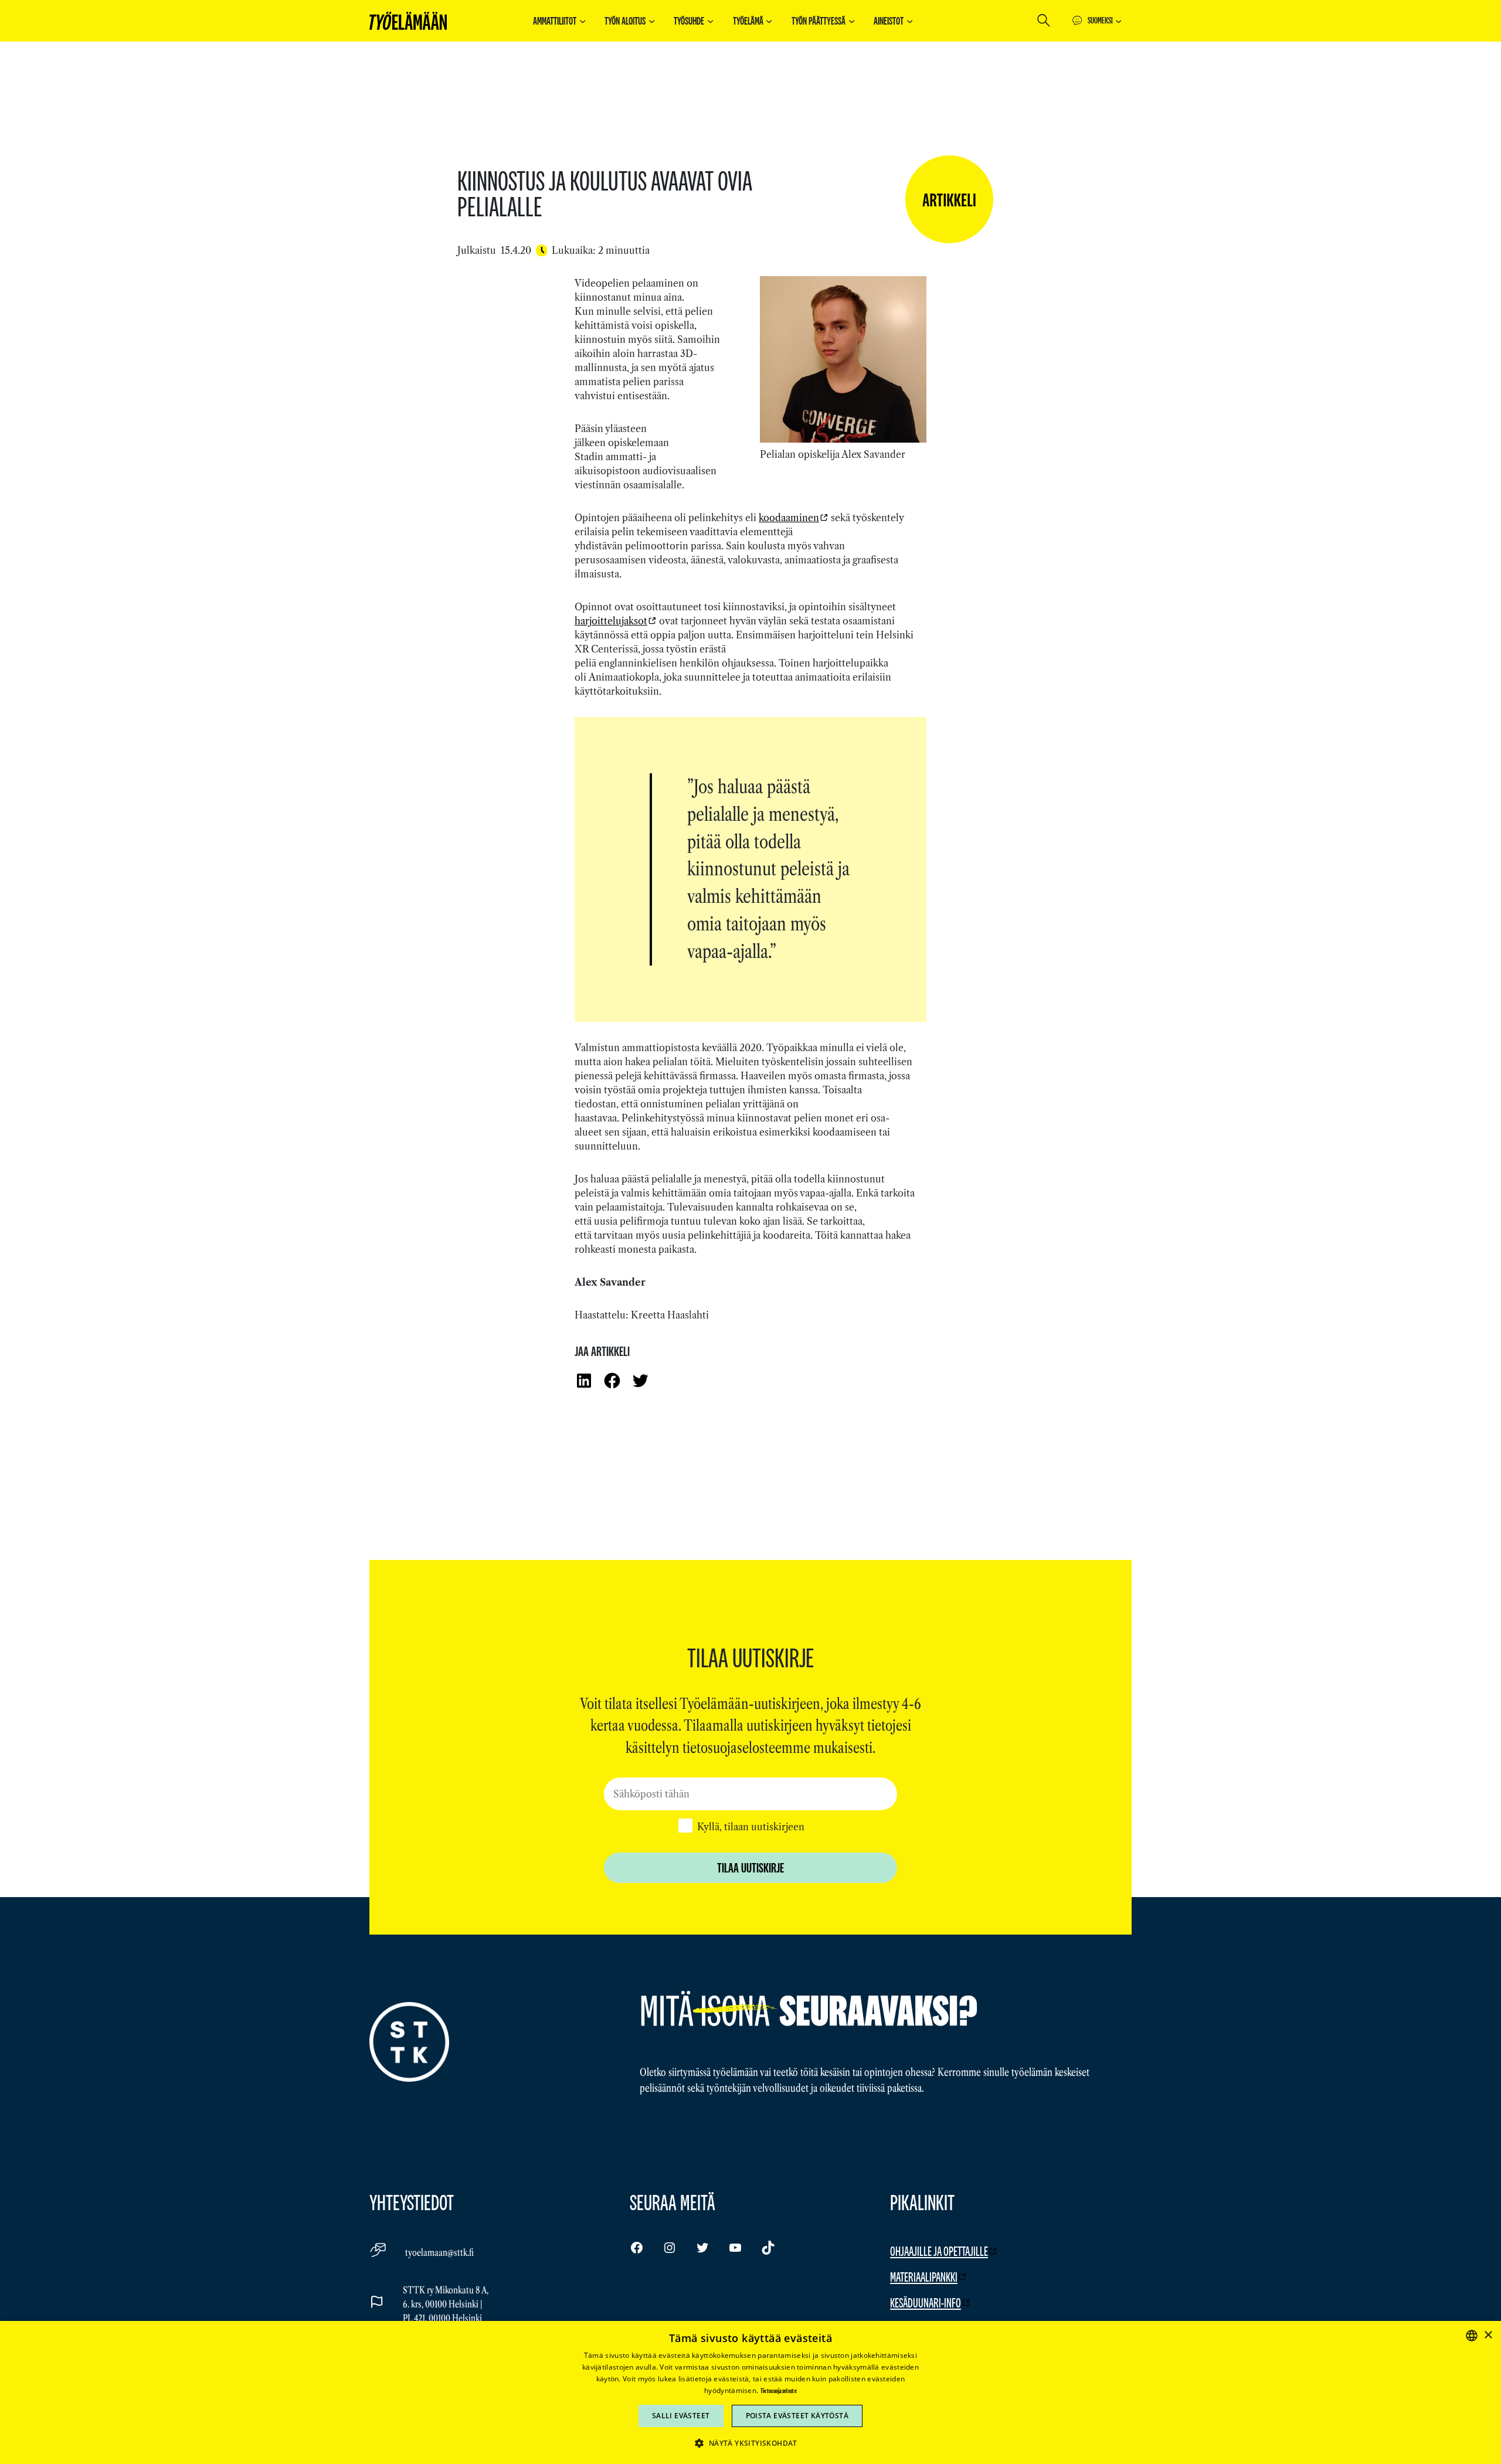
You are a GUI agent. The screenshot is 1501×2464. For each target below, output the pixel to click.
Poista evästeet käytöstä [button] (797, 2416)
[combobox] (1472, 2336)
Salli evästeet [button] (681, 2416)
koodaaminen (789, 518)
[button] (750, 2443)
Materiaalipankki (924, 2277)
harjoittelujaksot (611, 621)
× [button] (1488, 2335)
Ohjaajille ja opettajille (939, 2251)
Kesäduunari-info (926, 2302)
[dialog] (750, 2392)
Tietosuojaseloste (779, 2391)
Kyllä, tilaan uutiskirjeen (751, 1827)
